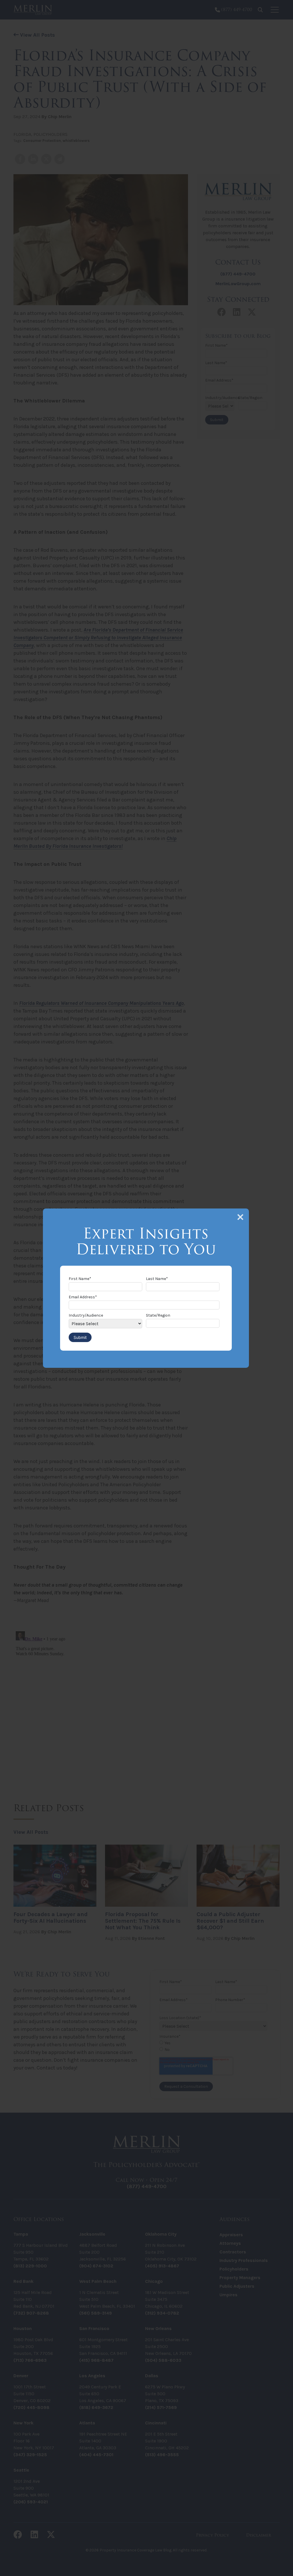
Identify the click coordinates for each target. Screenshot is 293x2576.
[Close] (240, 1217)
